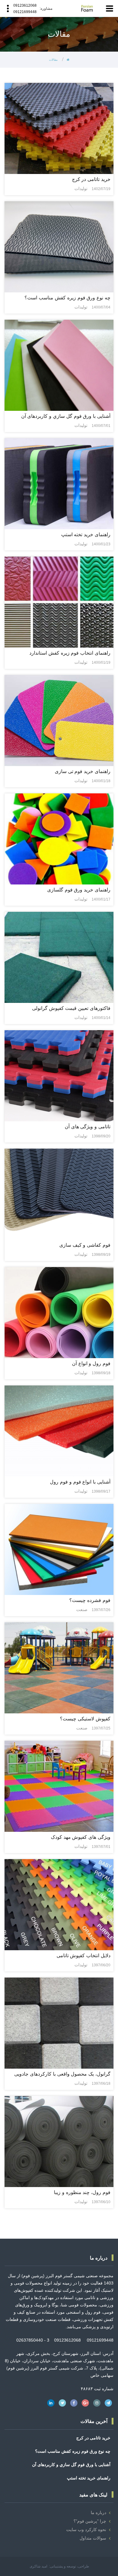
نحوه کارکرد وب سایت (86, 2530)
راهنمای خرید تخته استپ (89, 2478)
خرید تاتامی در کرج (93, 2438)
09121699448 (25, 12)
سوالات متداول (93, 2538)
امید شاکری (38, 2566)
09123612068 (25, 5)
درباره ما (98, 2513)
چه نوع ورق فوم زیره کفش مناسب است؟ (73, 2451)
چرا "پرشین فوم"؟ (90, 2521)
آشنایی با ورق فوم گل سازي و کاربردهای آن (71, 2465)
